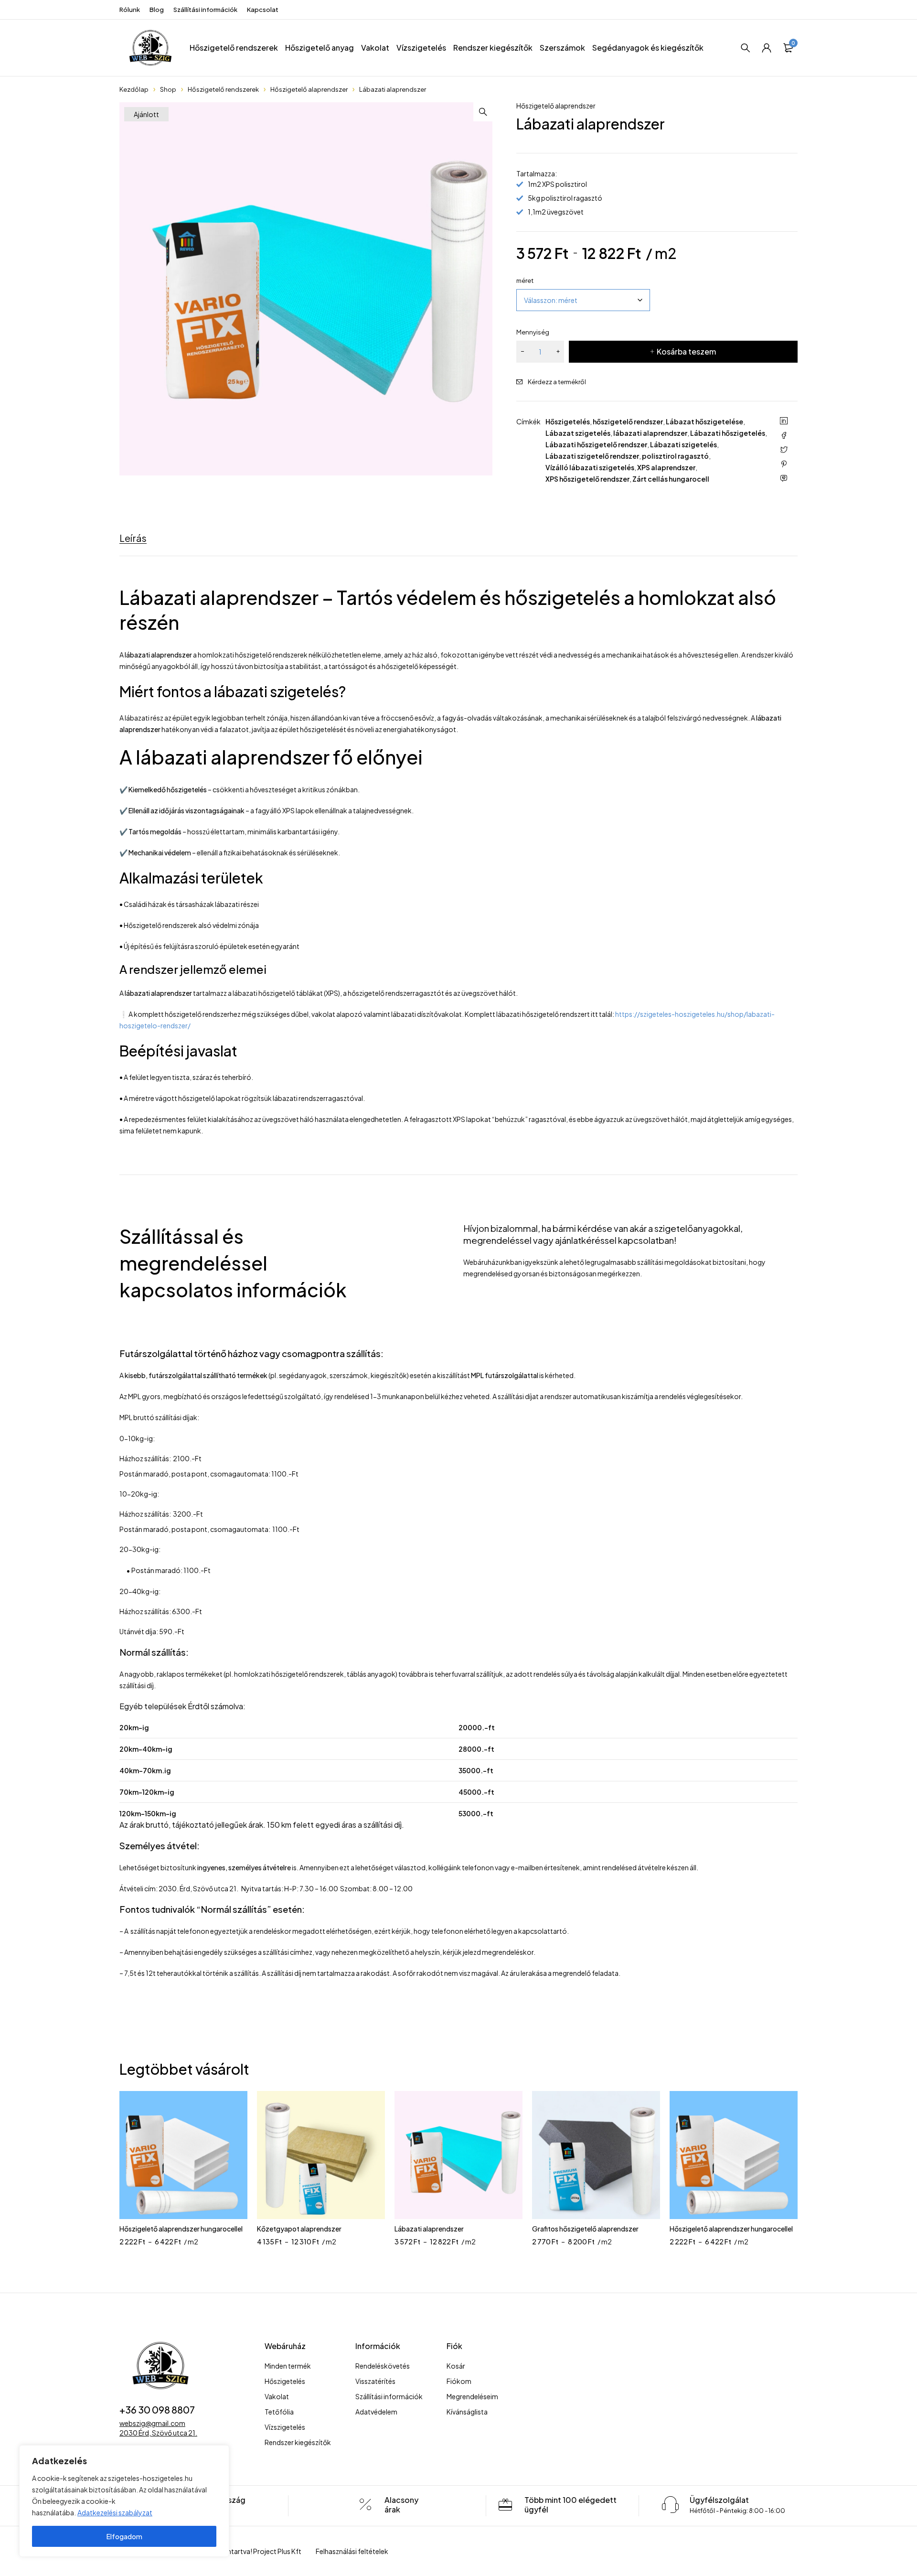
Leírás (133, 538)
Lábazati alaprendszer (429, 2229)
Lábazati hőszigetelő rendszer (596, 444)
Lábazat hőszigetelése (704, 421)
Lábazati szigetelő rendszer (592, 456)
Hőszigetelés (568, 421)
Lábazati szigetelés (683, 444)
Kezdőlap (134, 89)
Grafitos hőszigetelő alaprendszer (585, 2229)
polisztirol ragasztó (675, 456)
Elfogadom (124, 2536)
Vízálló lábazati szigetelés (590, 467)
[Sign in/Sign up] (767, 48)
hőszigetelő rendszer (628, 421)
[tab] (133, 538)
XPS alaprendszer (666, 467)
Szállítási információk (205, 10)
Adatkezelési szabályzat (115, 2512)
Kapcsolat (263, 10)
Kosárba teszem (686, 351)
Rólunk (130, 10)
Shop (168, 89)
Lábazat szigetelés (578, 433)
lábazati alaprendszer (650, 433)
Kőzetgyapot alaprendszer (299, 2229)
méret (525, 280)
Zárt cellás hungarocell (671, 479)
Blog (157, 10)
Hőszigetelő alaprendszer (309, 89)
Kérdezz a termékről (557, 382)
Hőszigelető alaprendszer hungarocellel (181, 2229)
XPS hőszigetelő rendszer (587, 479)
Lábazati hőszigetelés (728, 433)
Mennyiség (533, 332)
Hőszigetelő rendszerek (223, 89)
